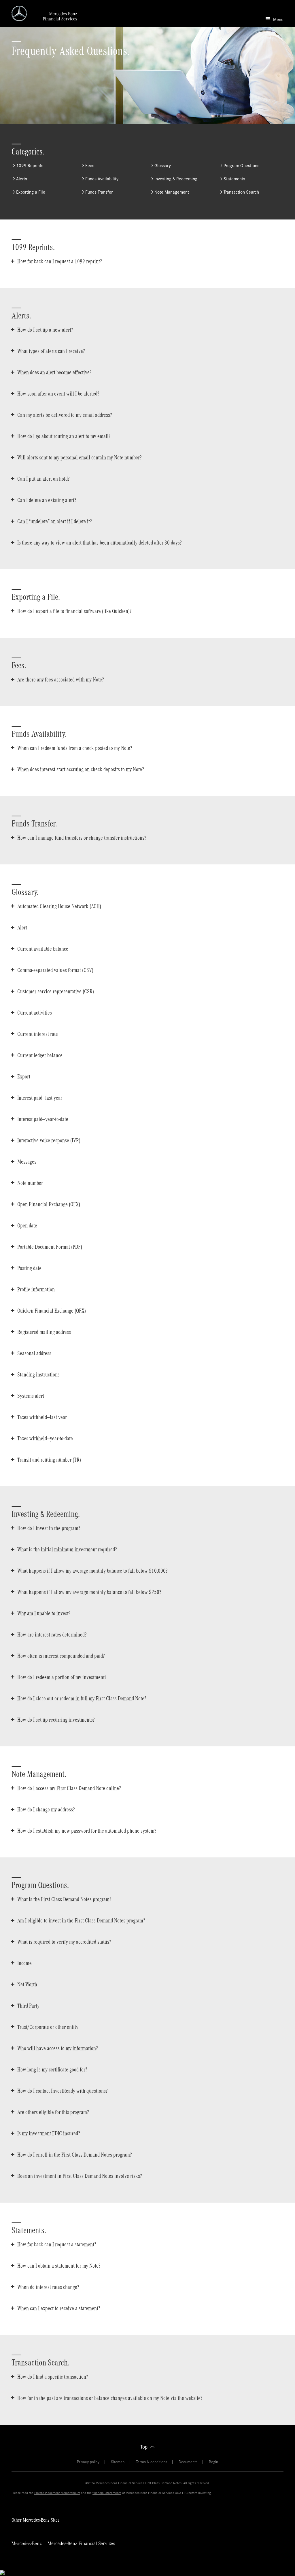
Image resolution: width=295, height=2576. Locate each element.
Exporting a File (31, 192)
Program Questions (241, 166)
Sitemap (118, 2462)
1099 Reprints (30, 166)
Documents (188, 2462)
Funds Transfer (99, 192)
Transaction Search (241, 192)
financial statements (107, 2493)
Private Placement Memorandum (57, 2493)
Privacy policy (88, 2462)
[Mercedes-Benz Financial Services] (81, 2544)
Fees (90, 166)
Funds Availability (102, 179)
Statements (234, 179)
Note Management (172, 192)
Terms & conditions (152, 2462)
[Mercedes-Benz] (27, 2544)
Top (144, 2447)
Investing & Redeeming (176, 179)
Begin (213, 2462)
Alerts (22, 179)
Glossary (163, 166)
